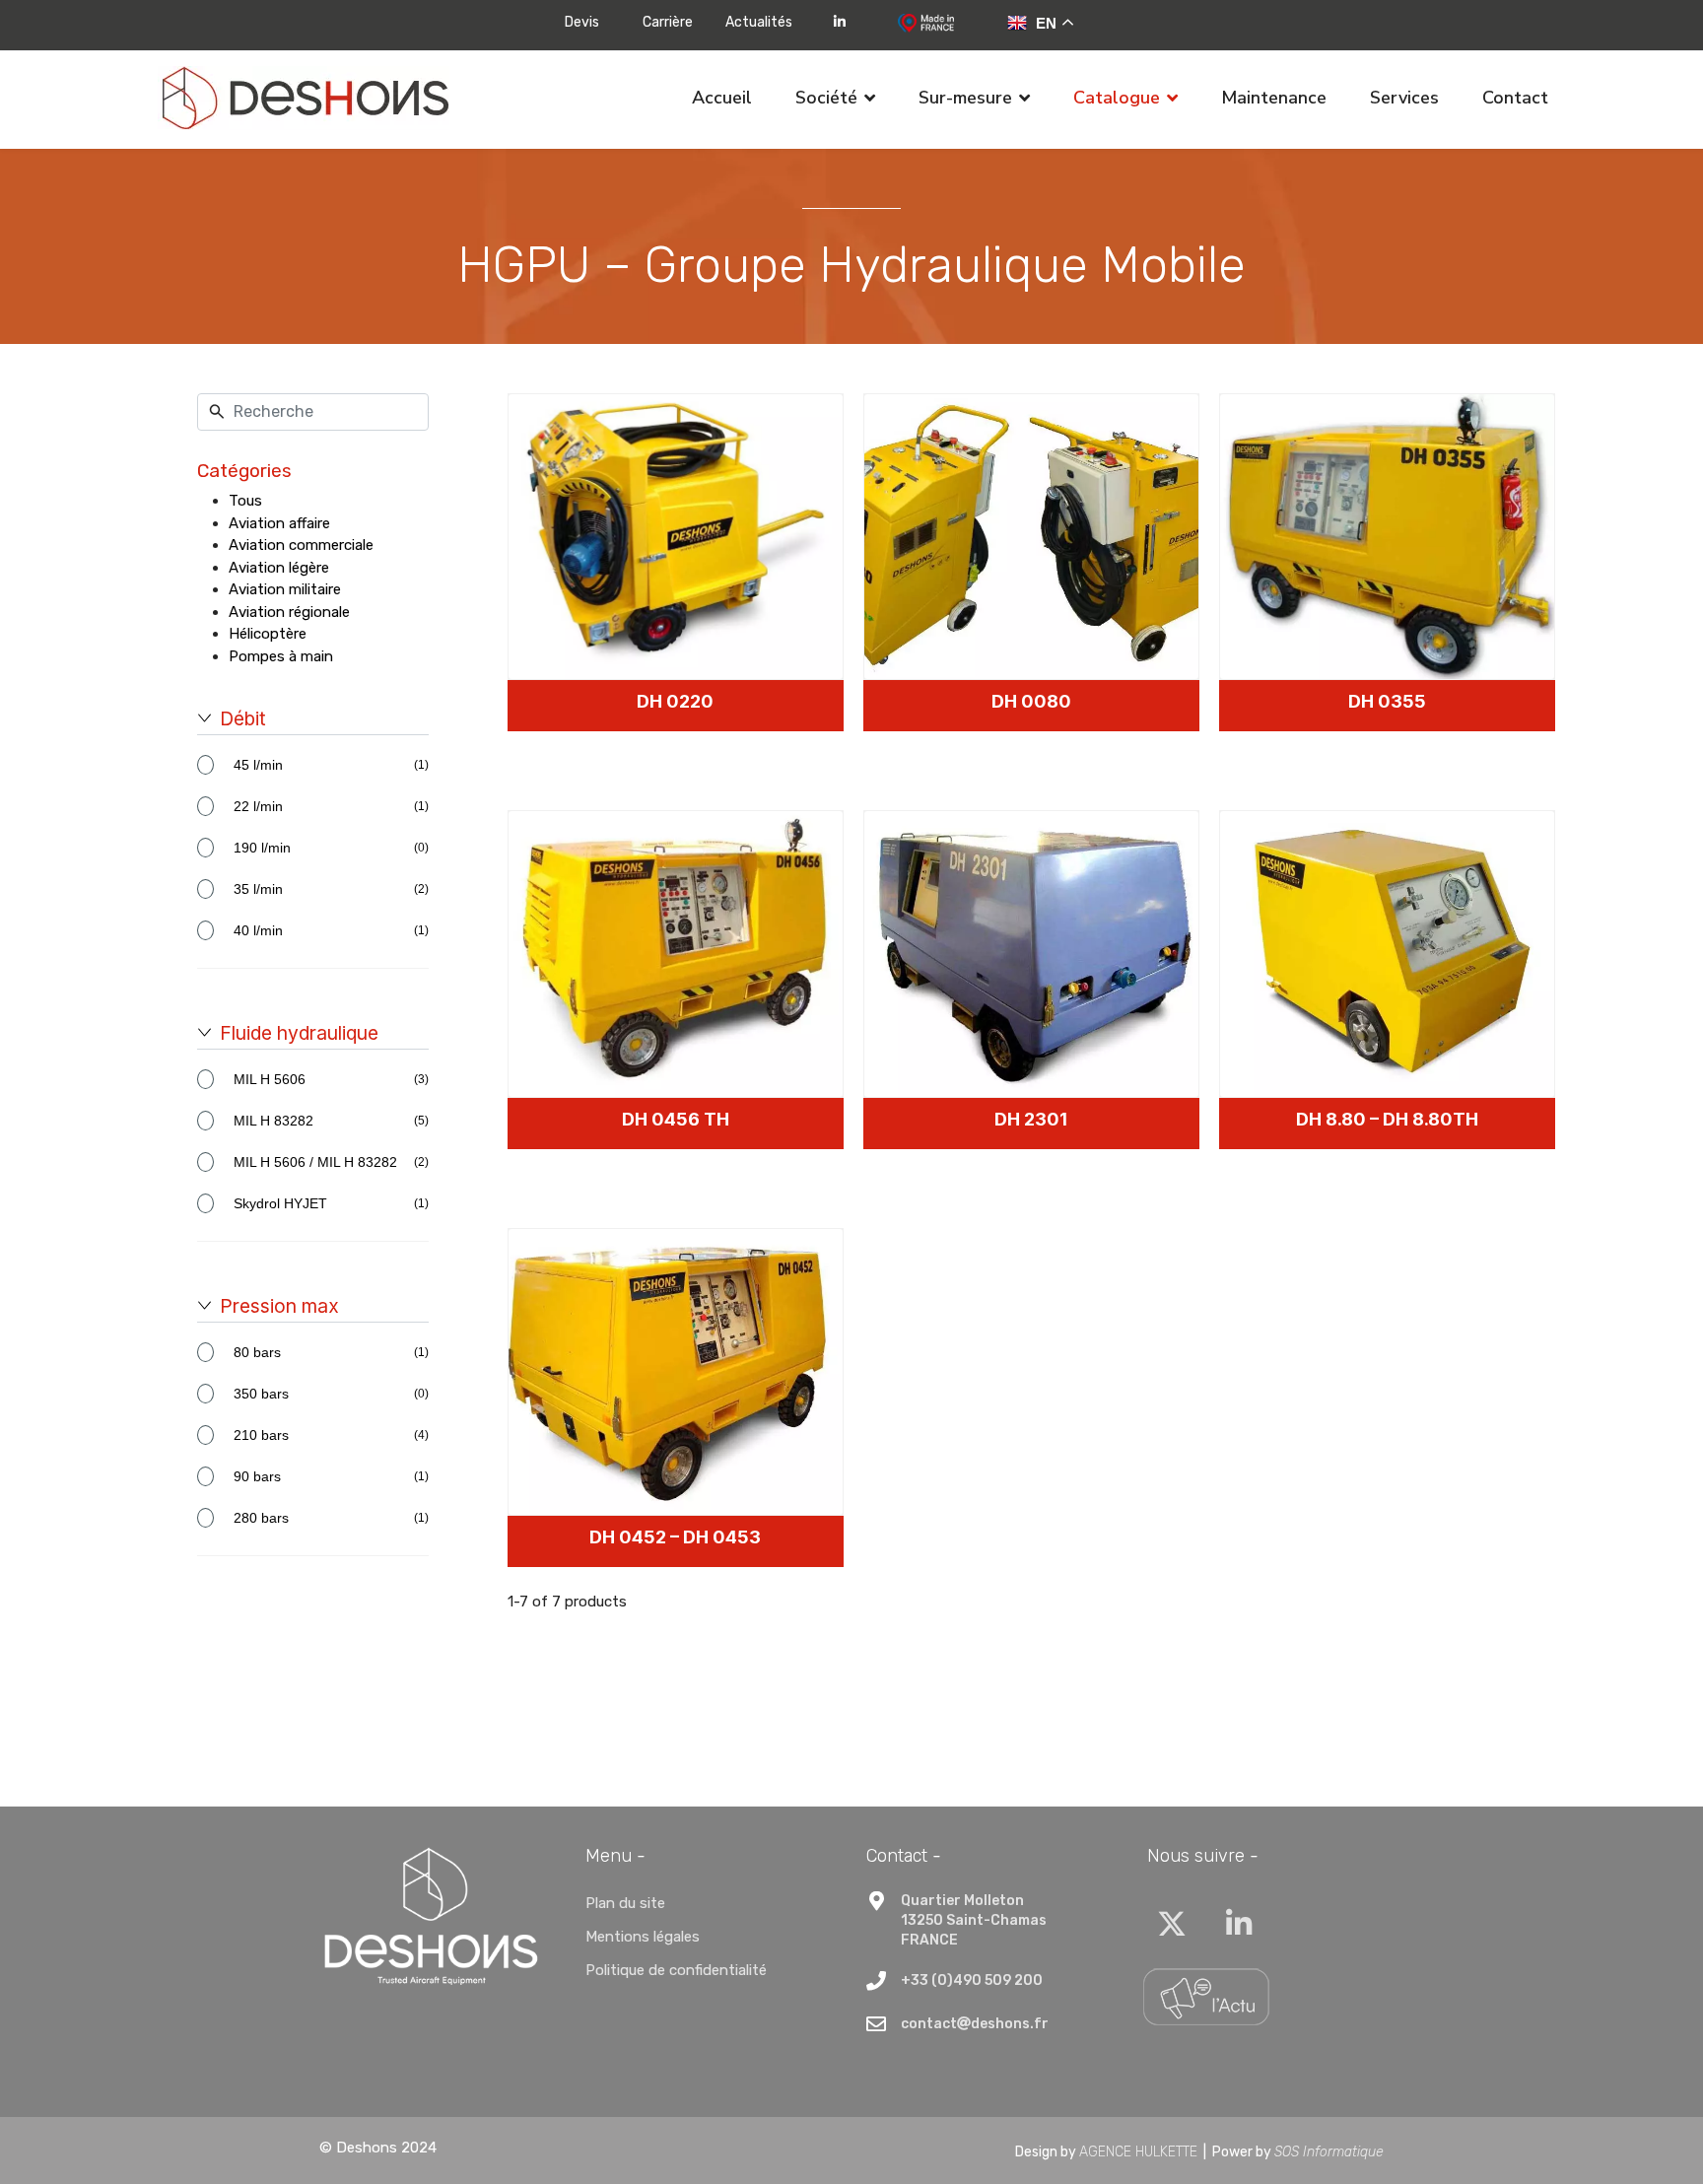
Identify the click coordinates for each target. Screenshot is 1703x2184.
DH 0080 (1031, 701)
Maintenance (1274, 98)
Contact (1515, 98)
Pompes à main (281, 656)
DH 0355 (1387, 701)
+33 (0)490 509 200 (972, 1980)
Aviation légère (279, 568)
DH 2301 (1031, 1119)
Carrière (668, 22)
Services (1404, 98)
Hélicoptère (268, 634)
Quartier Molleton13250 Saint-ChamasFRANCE (974, 1920)
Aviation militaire (285, 589)
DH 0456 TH (676, 1119)
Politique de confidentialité (676, 1970)
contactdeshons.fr (975, 2024)
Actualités (759, 22)
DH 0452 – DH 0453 (675, 1537)
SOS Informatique (1329, 2152)
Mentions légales (643, 1937)
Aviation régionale (289, 612)
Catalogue (1117, 98)
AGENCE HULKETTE (1138, 2152)
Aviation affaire (279, 523)
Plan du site (625, 1903)
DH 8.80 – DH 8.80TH (1387, 1119)
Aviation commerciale (301, 545)
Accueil (722, 98)
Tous (245, 501)
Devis (582, 22)
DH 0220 (675, 701)
